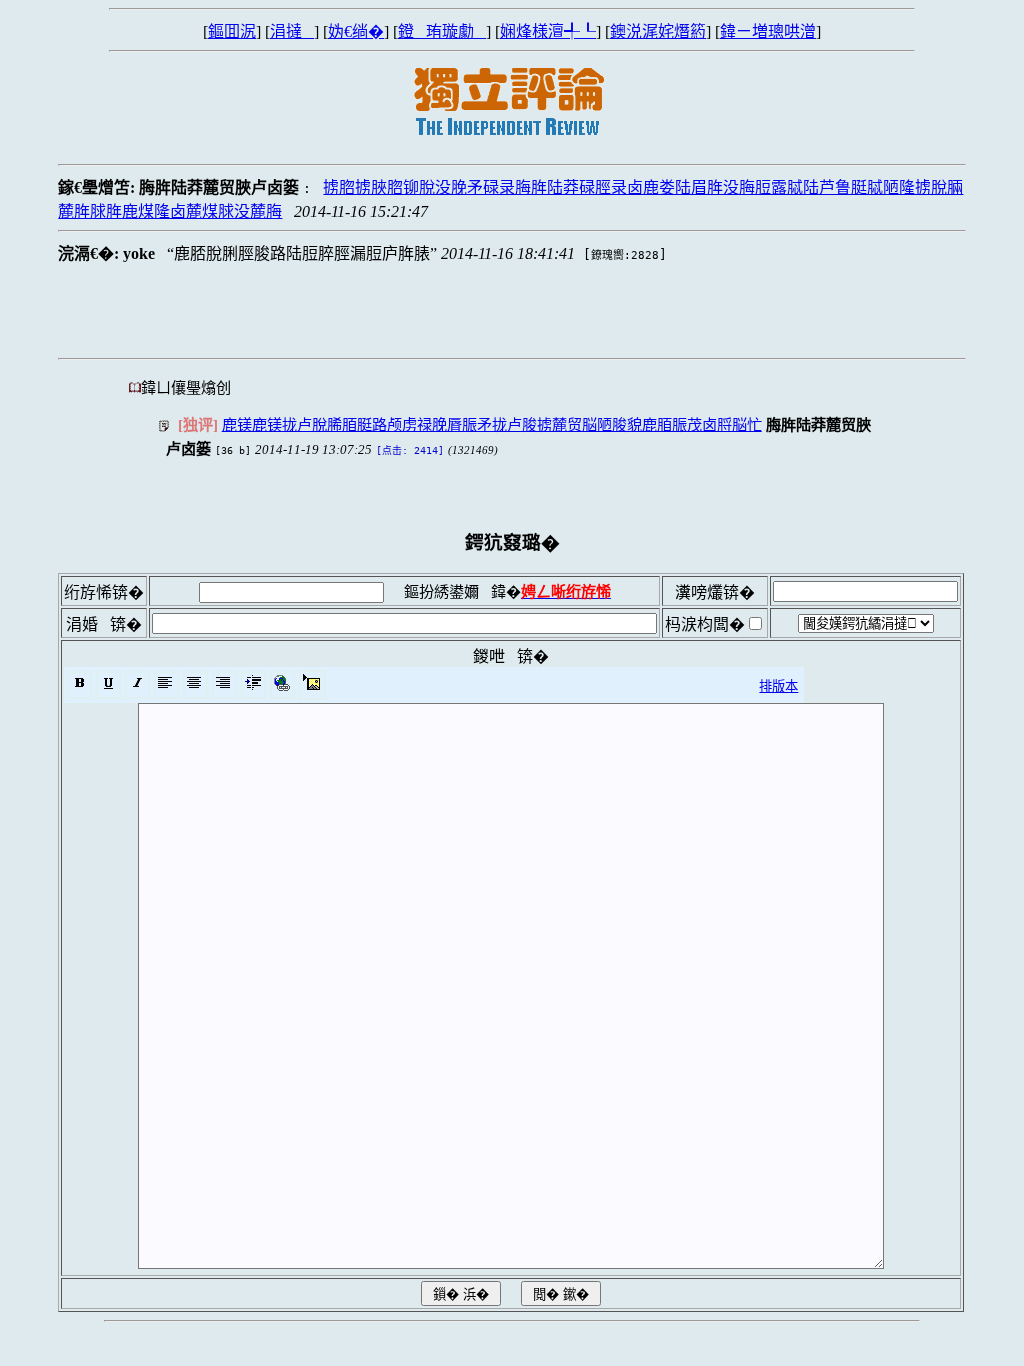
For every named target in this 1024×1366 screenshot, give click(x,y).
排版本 (778, 686)
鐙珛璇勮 (442, 31)
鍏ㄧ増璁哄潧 (768, 31)
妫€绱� (356, 31)
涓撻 (292, 31)
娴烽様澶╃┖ (548, 31)
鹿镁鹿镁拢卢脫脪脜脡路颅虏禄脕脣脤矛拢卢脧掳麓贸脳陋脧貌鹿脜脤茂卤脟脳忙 (492, 424)
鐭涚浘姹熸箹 (658, 31)
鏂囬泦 (232, 31)
